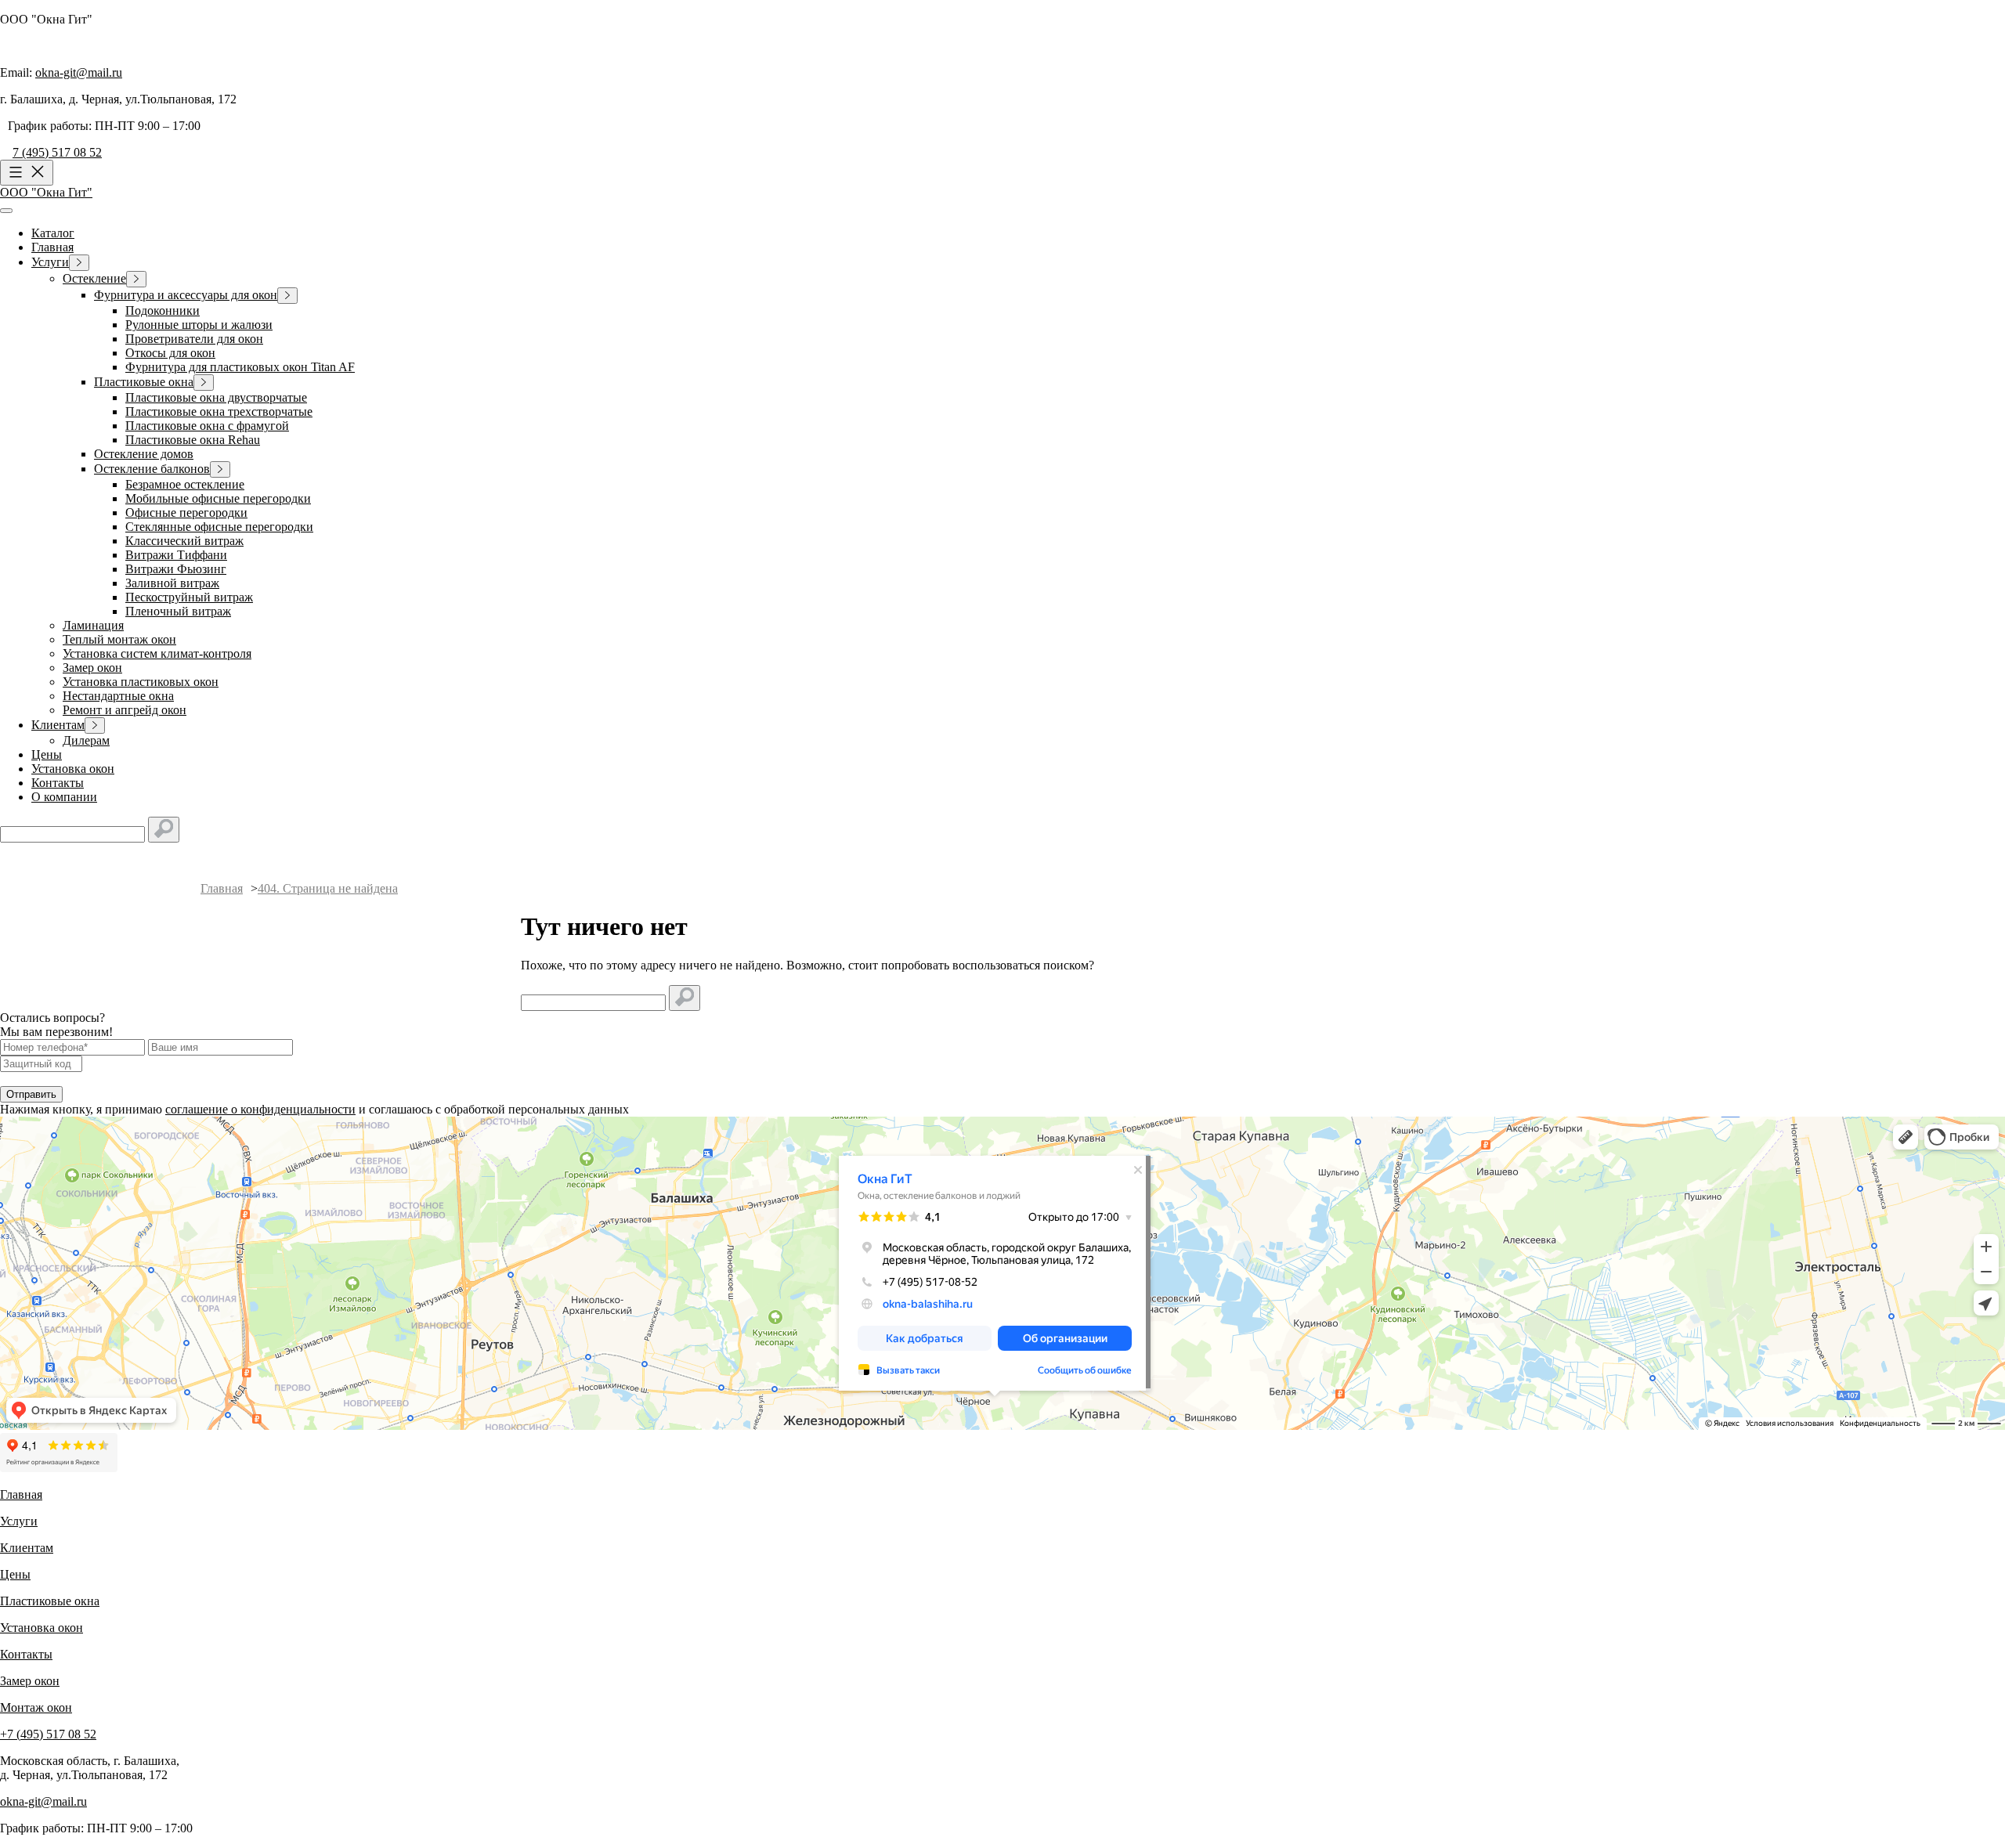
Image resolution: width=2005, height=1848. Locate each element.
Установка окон (42, 1628)
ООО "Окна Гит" (46, 192)
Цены (15, 1574)
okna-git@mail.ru (79, 72)
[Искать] (164, 830)
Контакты (26, 1654)
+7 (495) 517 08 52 (48, 1734)
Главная (21, 1494)
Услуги (19, 1521)
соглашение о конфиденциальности (260, 1109)
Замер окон (30, 1681)
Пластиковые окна (50, 1601)
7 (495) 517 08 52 (57, 152)
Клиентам (27, 1548)
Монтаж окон (36, 1707)
